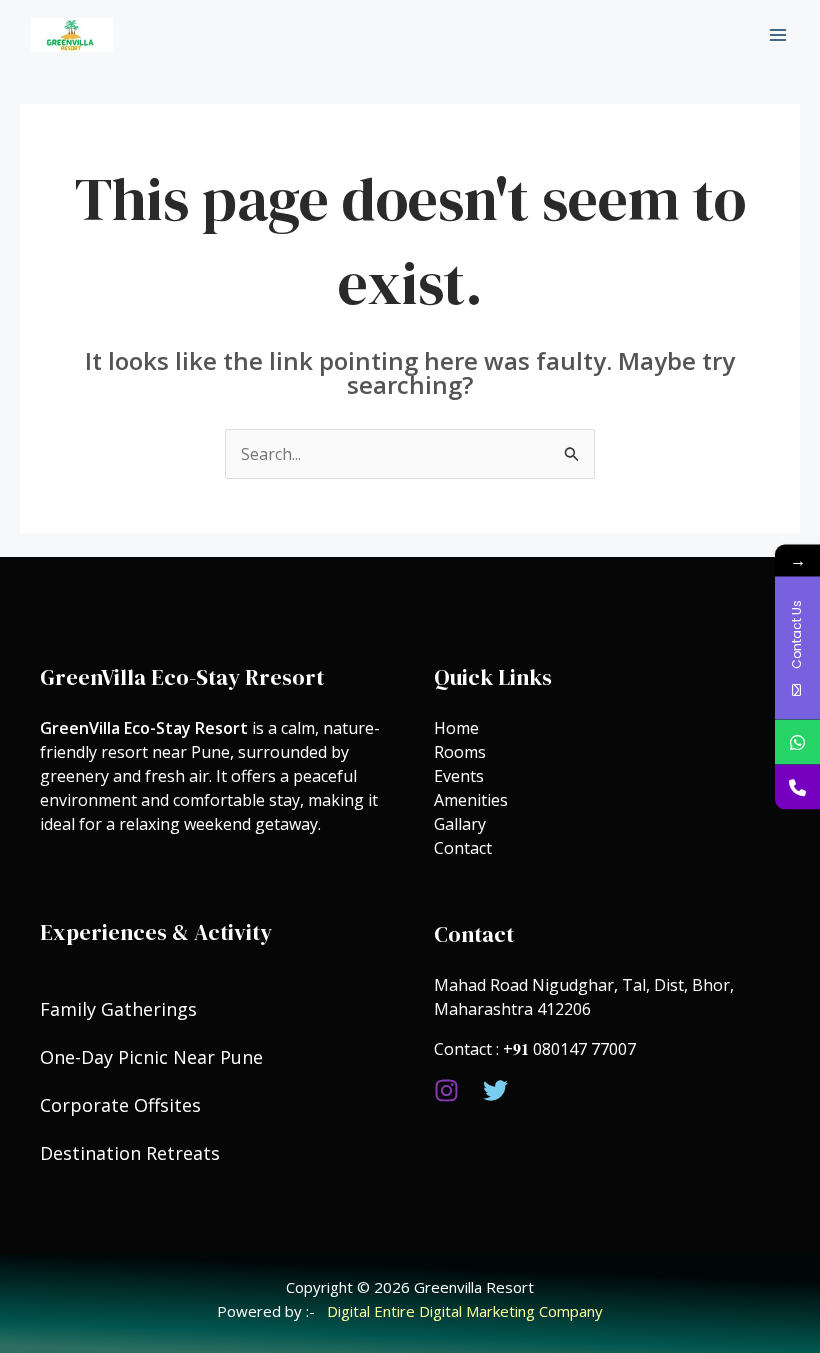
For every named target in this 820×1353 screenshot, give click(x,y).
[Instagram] (446, 1090)
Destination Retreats (130, 1153)
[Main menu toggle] (778, 35)
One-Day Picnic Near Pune (151, 1057)
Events (461, 776)
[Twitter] (495, 1090)
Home (456, 728)
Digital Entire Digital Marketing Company (465, 1311)
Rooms (460, 752)
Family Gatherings (118, 1009)
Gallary (460, 824)
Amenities (471, 800)
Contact (463, 848)
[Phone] (797, 786)
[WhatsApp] (797, 741)
